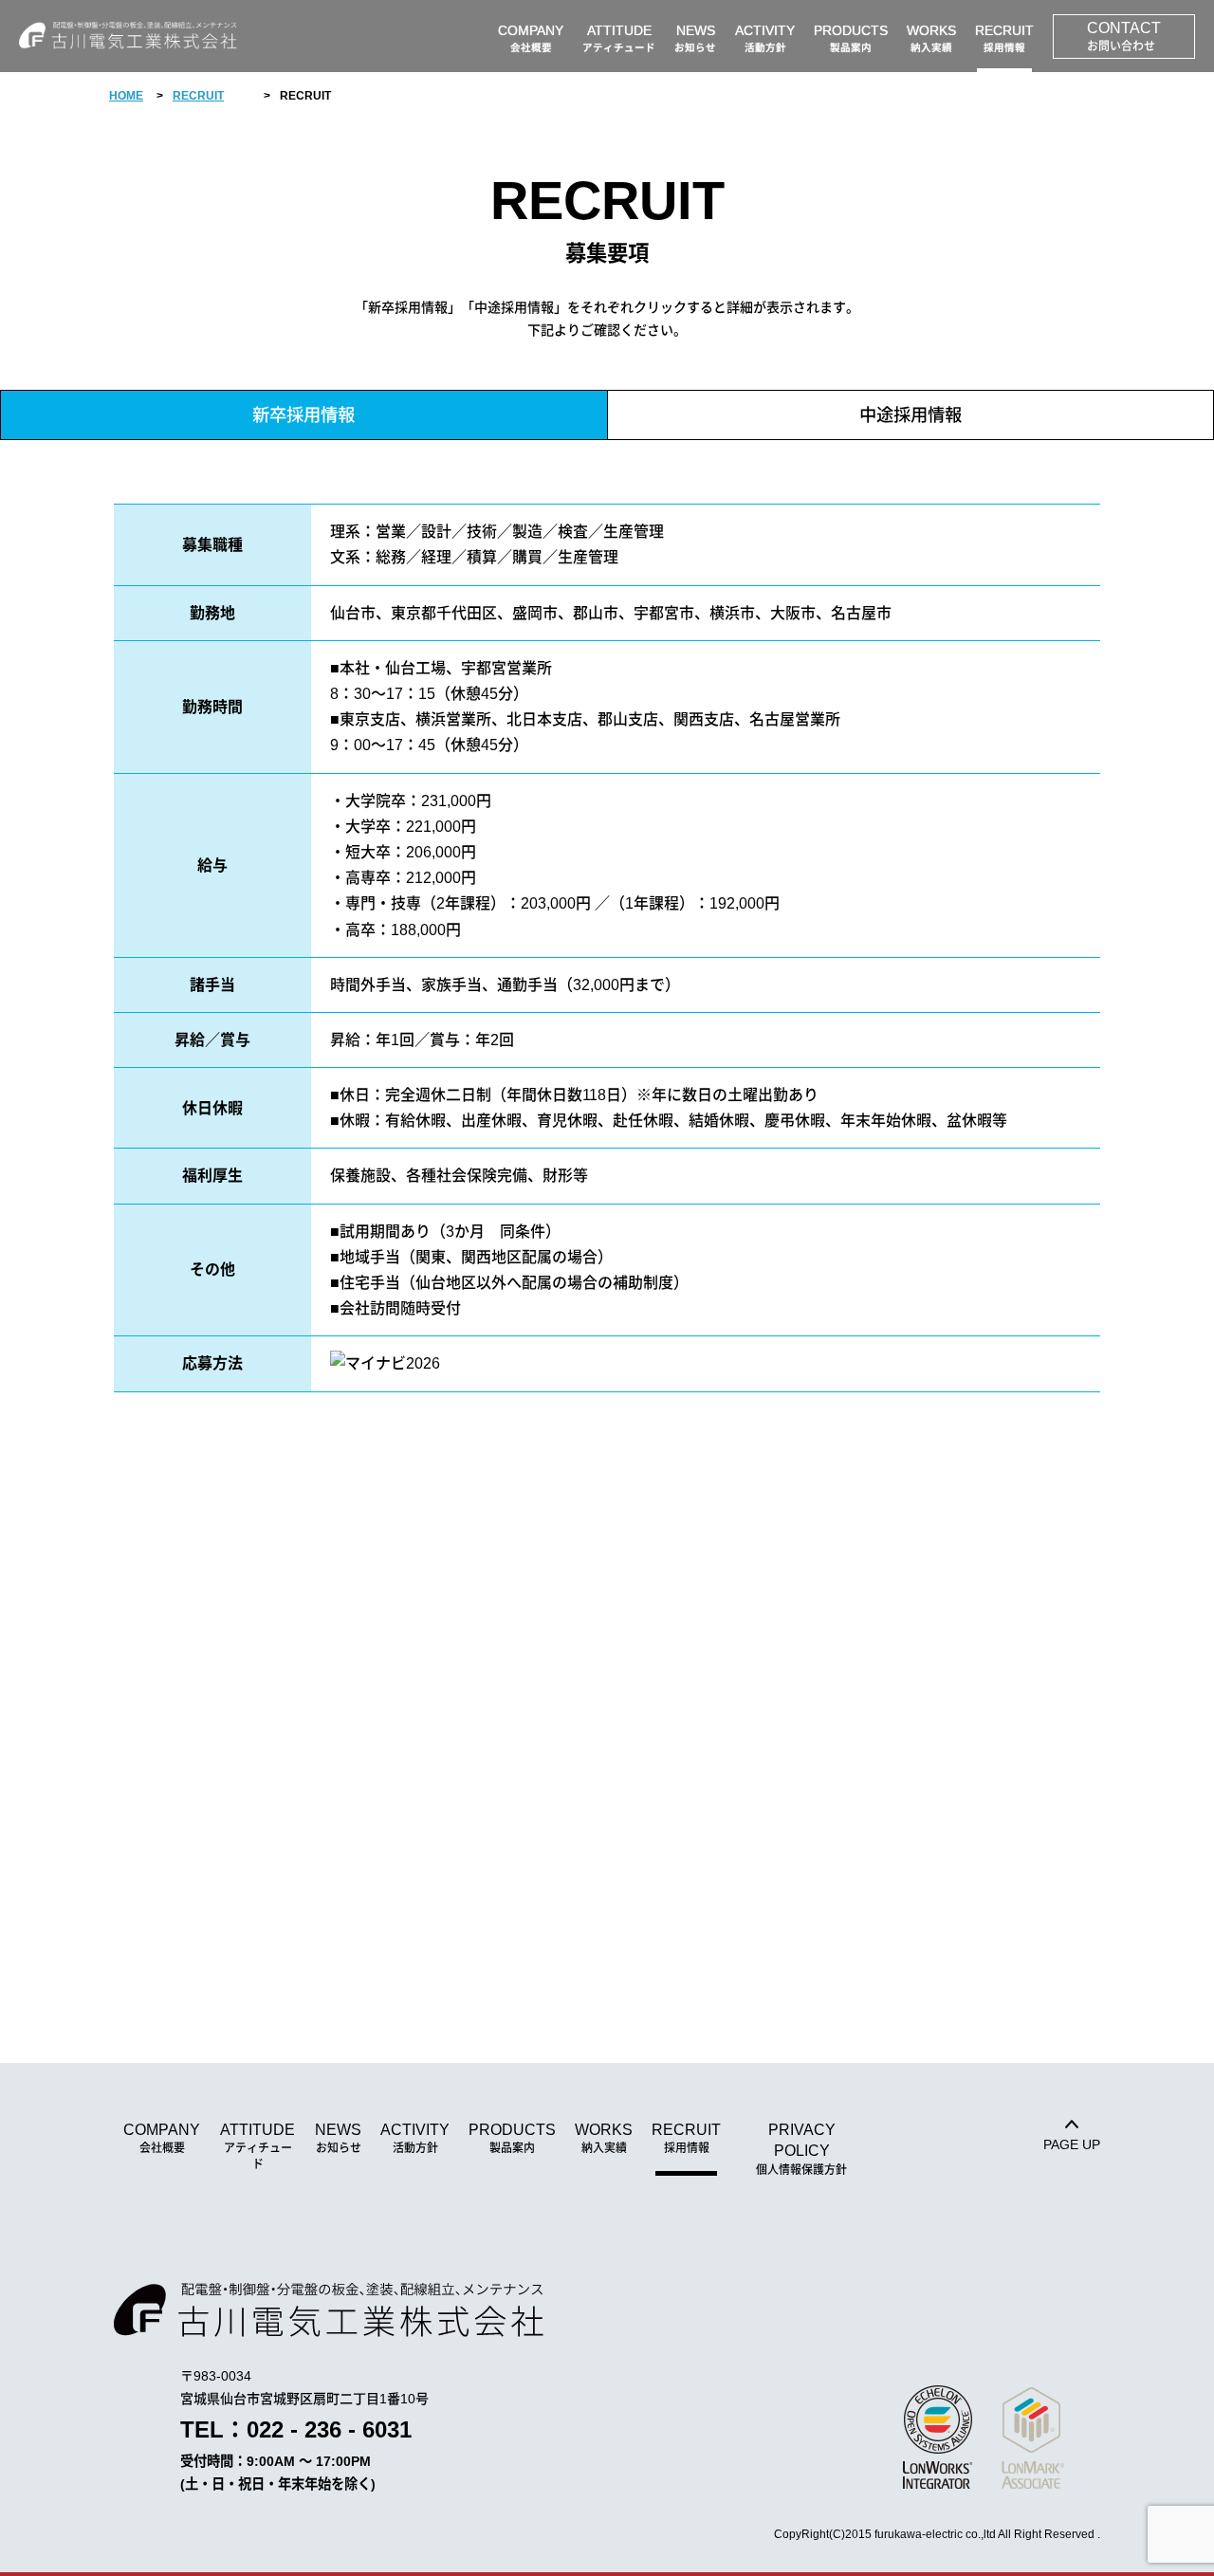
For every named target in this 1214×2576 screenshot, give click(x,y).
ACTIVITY (415, 2138)
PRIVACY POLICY (801, 2149)
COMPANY (162, 2138)
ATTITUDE (258, 2146)
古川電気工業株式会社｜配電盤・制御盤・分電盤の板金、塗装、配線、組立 (128, 36)
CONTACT (1124, 37)
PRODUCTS (512, 2138)
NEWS (338, 2138)
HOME (126, 96)
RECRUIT (198, 96)
